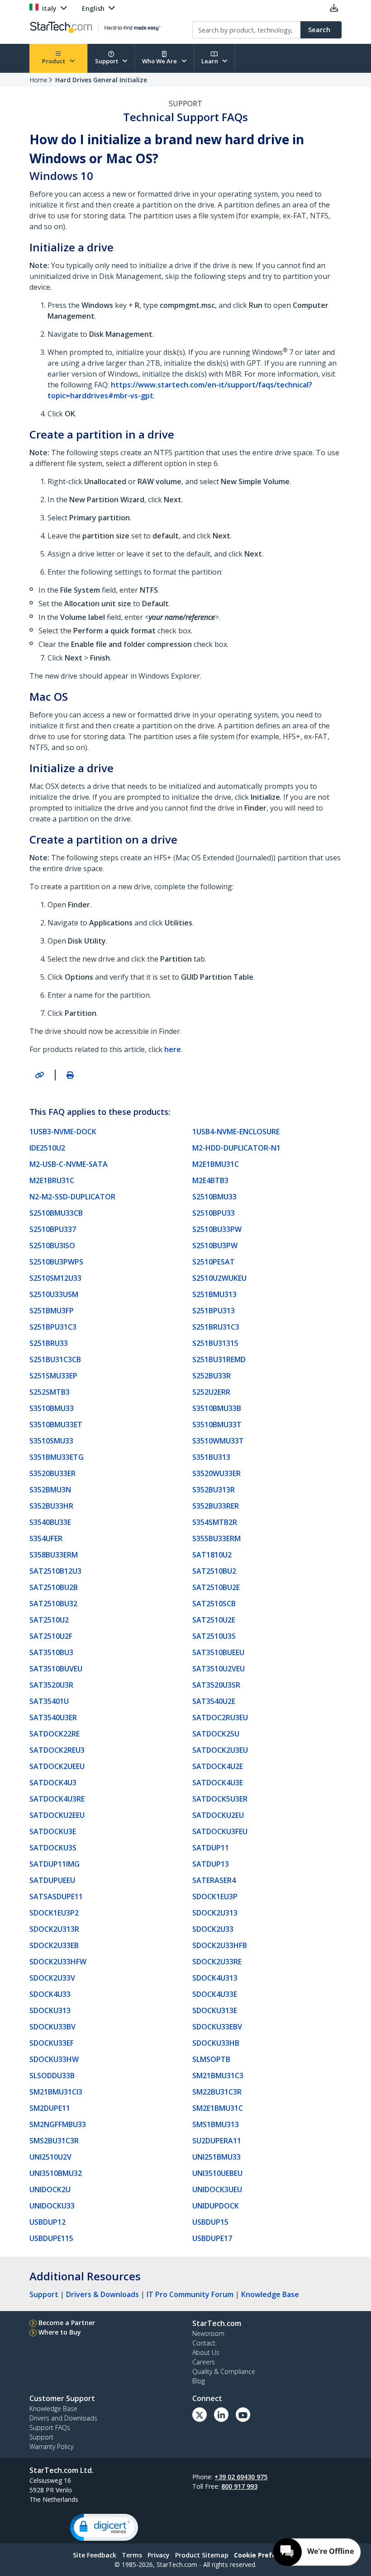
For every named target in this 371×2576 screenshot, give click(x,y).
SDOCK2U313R (54, 1929)
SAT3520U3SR (216, 1685)
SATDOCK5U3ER (220, 1799)
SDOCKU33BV (52, 2027)
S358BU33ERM (54, 1555)
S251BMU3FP (52, 1311)
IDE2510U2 (47, 1148)
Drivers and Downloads (63, 2418)
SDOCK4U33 (50, 1994)
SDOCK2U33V (52, 1978)
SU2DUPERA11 (217, 2141)
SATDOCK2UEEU (57, 1766)
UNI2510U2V (50, 2157)
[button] (104, 2527)
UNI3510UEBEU (217, 2173)
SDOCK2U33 (213, 1929)
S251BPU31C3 (53, 1327)
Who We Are (160, 61)
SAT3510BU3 (51, 1652)
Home (38, 80)
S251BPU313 (214, 1311)
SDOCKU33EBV (217, 2027)
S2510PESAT (214, 1262)
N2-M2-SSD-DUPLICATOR (72, 1197)
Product (54, 61)
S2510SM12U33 (55, 1278)
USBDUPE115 (51, 2238)
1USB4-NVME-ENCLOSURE (236, 1132)
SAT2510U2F (51, 1636)
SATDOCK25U (216, 1734)
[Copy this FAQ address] (39, 1075)
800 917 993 (239, 2486)
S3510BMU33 (52, 1408)
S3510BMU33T (217, 1425)
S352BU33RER (216, 1506)
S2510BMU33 (214, 1197)
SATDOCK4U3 (53, 1783)
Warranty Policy (51, 2446)
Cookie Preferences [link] (266, 2555)
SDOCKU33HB (216, 2043)
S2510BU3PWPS (56, 1262)
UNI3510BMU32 (56, 2173)
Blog (199, 2381)
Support (107, 61)
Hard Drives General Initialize (101, 80)
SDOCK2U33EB (54, 1945)
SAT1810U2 (212, 1555)
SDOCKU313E (215, 2010)
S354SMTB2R (215, 1522)
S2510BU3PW (215, 1246)
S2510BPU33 (214, 1213)
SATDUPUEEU (52, 1880)
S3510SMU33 (51, 1441)
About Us (206, 2352)
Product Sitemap (202, 2555)
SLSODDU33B (52, 2076)
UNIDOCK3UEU (217, 2189)
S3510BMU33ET (56, 1425)
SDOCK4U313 (215, 1978)
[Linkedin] (221, 2415)
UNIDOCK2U (50, 2189)
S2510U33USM (54, 1294)
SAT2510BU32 (53, 1604)
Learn (210, 61)
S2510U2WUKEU (219, 1278)
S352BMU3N (50, 1490)
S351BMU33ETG (57, 1457)
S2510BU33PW (217, 1229)
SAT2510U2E (214, 1620)
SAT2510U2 (49, 1620)
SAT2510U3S (214, 1636)
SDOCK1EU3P (215, 1897)
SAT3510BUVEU (56, 1669)
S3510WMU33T (218, 1441)
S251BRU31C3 (216, 1327)
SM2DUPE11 (50, 2108)
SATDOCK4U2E (218, 1766)
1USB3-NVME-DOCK (63, 1132)
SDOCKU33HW (54, 2059)
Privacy (159, 2555)
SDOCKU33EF (52, 2043)
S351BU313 (211, 1457)
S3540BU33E (50, 1522)
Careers (204, 2362)
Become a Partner (67, 2323)
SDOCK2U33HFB (220, 1945)
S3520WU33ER (216, 1473)
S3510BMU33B (217, 1408)
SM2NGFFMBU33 (58, 2124)
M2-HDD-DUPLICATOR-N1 (236, 1148)
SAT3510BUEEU (218, 1652)
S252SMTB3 (50, 1392)
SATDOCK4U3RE (57, 1799)
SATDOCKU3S (53, 1848)
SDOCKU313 (50, 2010)
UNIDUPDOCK (216, 2206)
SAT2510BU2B (54, 1587)
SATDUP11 (211, 1848)
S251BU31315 (215, 1343)
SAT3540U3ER (53, 1717)
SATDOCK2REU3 (57, 1750)
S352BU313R (214, 1490)
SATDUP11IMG (55, 1864)
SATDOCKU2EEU (57, 1815)
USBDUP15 (210, 2222)
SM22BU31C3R (217, 2092)
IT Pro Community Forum (190, 2294)
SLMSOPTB (211, 2059)
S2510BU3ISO (52, 1246)
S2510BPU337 (53, 1229)
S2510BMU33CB (56, 1213)
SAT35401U (49, 1701)
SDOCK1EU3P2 (54, 1913)
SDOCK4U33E (215, 1994)
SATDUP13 (211, 1864)
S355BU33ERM (216, 1538)
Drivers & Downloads (102, 2294)
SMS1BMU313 (216, 2124)
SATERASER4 (214, 1880)
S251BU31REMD (219, 1359)
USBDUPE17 (212, 2238)
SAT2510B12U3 (55, 1571)
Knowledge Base (270, 2294)
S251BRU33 (49, 1343)
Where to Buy (60, 2332)
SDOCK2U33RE (217, 1962)
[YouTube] (243, 2415)
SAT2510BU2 (214, 1571)
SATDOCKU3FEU (220, 1831)
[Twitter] (200, 2415)
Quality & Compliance (224, 2371)
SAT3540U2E (214, 1701)
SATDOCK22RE (55, 1734)
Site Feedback (95, 2555)
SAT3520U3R (51, 1685)
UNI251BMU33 (216, 2157)
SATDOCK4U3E (218, 1783)
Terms (132, 2555)
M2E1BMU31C (216, 1164)
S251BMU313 (214, 1294)
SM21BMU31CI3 (56, 2092)
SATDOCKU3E (53, 1831)
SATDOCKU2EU (218, 1815)
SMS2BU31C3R (54, 2141)
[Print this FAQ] (70, 1075)
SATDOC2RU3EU (220, 1717)
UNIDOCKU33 (52, 2206)
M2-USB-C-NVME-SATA (69, 1164)
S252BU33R (212, 1376)
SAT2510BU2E (216, 1587)
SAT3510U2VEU (219, 1669)
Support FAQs (50, 2427)
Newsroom (208, 2333)
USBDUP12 (48, 2222)
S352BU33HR (51, 1506)
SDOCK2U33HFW (58, 1962)
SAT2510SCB (214, 1604)
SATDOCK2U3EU (220, 1750)
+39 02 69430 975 (241, 2477)
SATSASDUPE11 (56, 1897)
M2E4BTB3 (210, 1180)
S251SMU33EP (53, 1376)
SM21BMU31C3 (218, 2076)
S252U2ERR (211, 1392)
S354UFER (46, 1538)
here (173, 1049)
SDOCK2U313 (215, 1913)
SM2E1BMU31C (218, 2108)
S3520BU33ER (52, 1473)
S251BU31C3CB (55, 1359)
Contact (204, 2343)
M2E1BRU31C (52, 1180)
